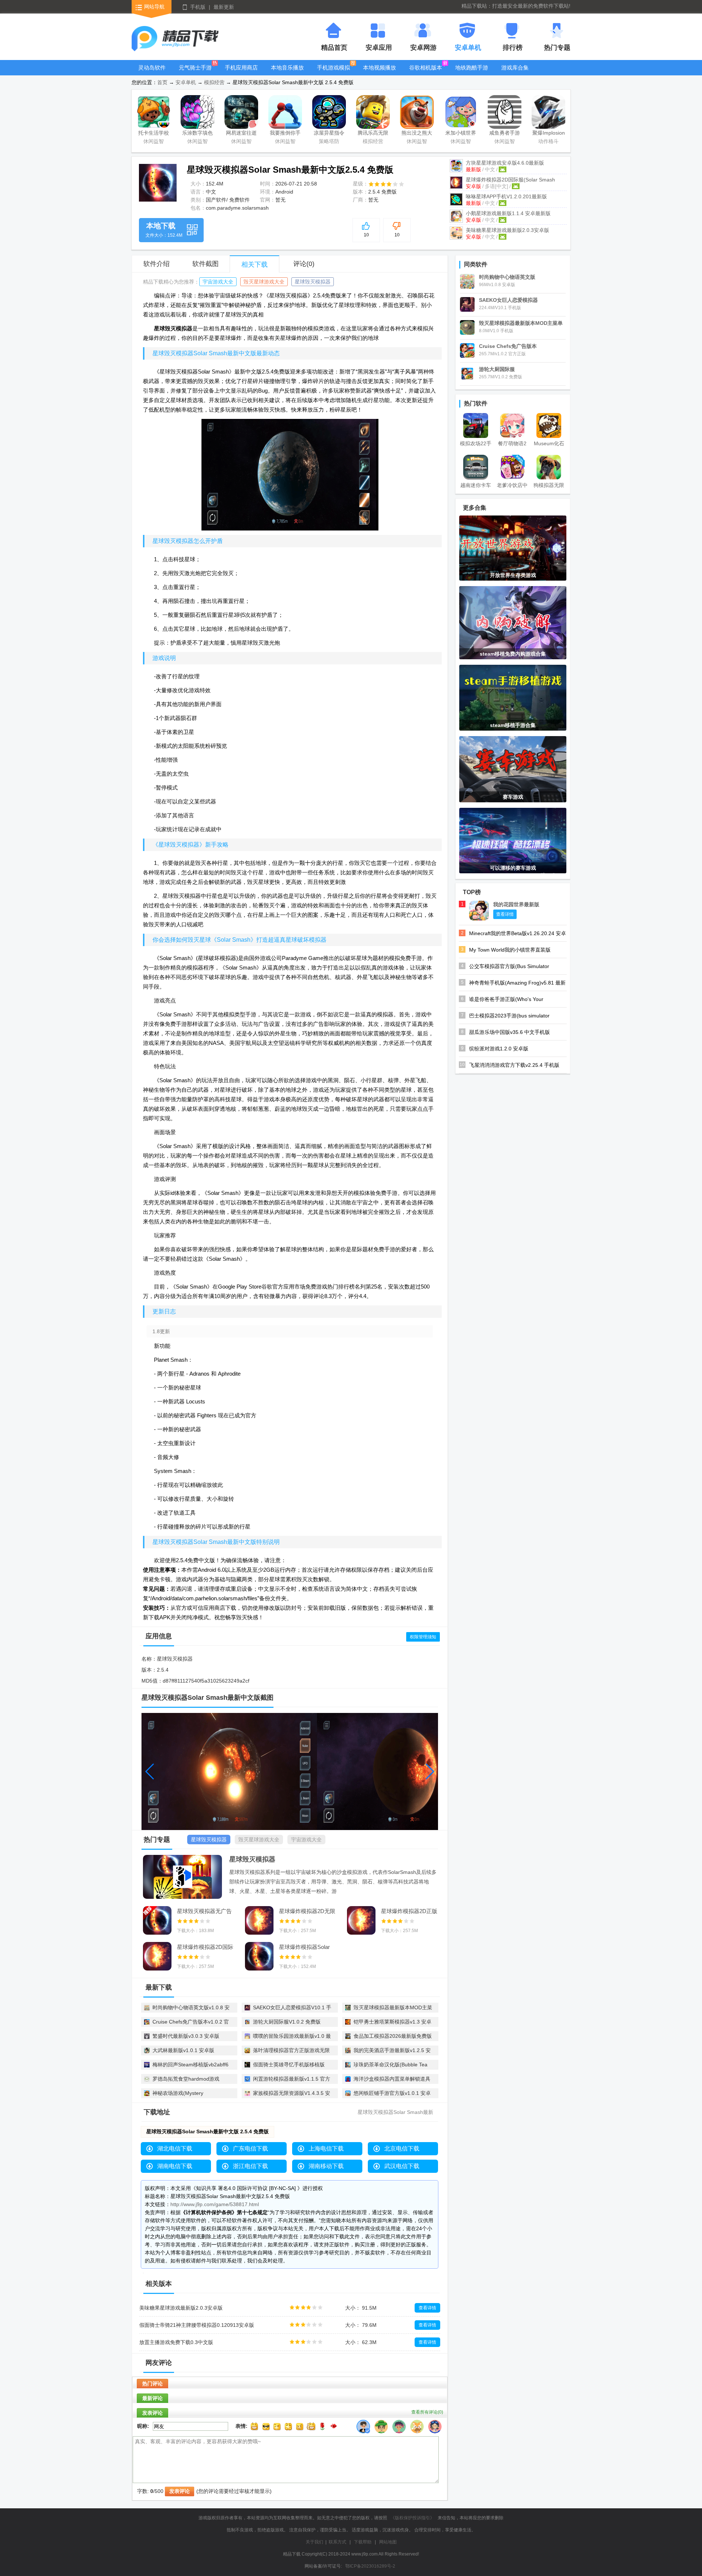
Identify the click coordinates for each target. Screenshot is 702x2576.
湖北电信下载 (175, 2148)
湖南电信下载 (175, 2166)
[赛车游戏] (513, 769)
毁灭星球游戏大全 (264, 282)
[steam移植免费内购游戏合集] (513, 622)
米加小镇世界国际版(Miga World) (461, 134)
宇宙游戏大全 (218, 282)
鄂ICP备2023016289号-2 (370, 2566)
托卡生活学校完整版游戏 (154, 134)
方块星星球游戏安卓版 (505, 163)
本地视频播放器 (380, 73)
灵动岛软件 (152, 68)
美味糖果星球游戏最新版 (507, 230)
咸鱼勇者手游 (505, 133)
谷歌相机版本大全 (426, 73)
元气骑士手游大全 (195, 73)
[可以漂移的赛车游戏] (513, 840)
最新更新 (224, 7)
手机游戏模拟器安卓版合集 (333, 73)
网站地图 (388, 2542)
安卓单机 (186, 82)
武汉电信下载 (402, 2166)
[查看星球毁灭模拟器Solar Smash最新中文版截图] (158, 183)
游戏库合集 (515, 68)
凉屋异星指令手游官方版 (329, 134)
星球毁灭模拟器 (313, 282)
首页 (162, 82)
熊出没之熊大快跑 (417, 134)
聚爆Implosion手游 (549, 134)
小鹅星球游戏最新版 (508, 213)
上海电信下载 (326, 2148)
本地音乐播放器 (287, 73)
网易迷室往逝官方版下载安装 (241, 134)
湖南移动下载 (326, 2166)
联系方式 (337, 2542)
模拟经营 (214, 82)
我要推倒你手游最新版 (285, 134)
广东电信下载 (250, 2148)
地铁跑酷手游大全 (472, 73)
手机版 (198, 7)
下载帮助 (363, 2542)
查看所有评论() (427, 2412)
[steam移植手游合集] (513, 697)
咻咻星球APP (506, 196)
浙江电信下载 (250, 2166)
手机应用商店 (241, 68)
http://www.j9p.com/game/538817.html (215, 2204)
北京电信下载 (402, 2148)
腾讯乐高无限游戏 (373, 134)
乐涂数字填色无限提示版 (197, 134)
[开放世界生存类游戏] (513, 548)
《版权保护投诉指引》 (412, 2518)
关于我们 (314, 2542)
